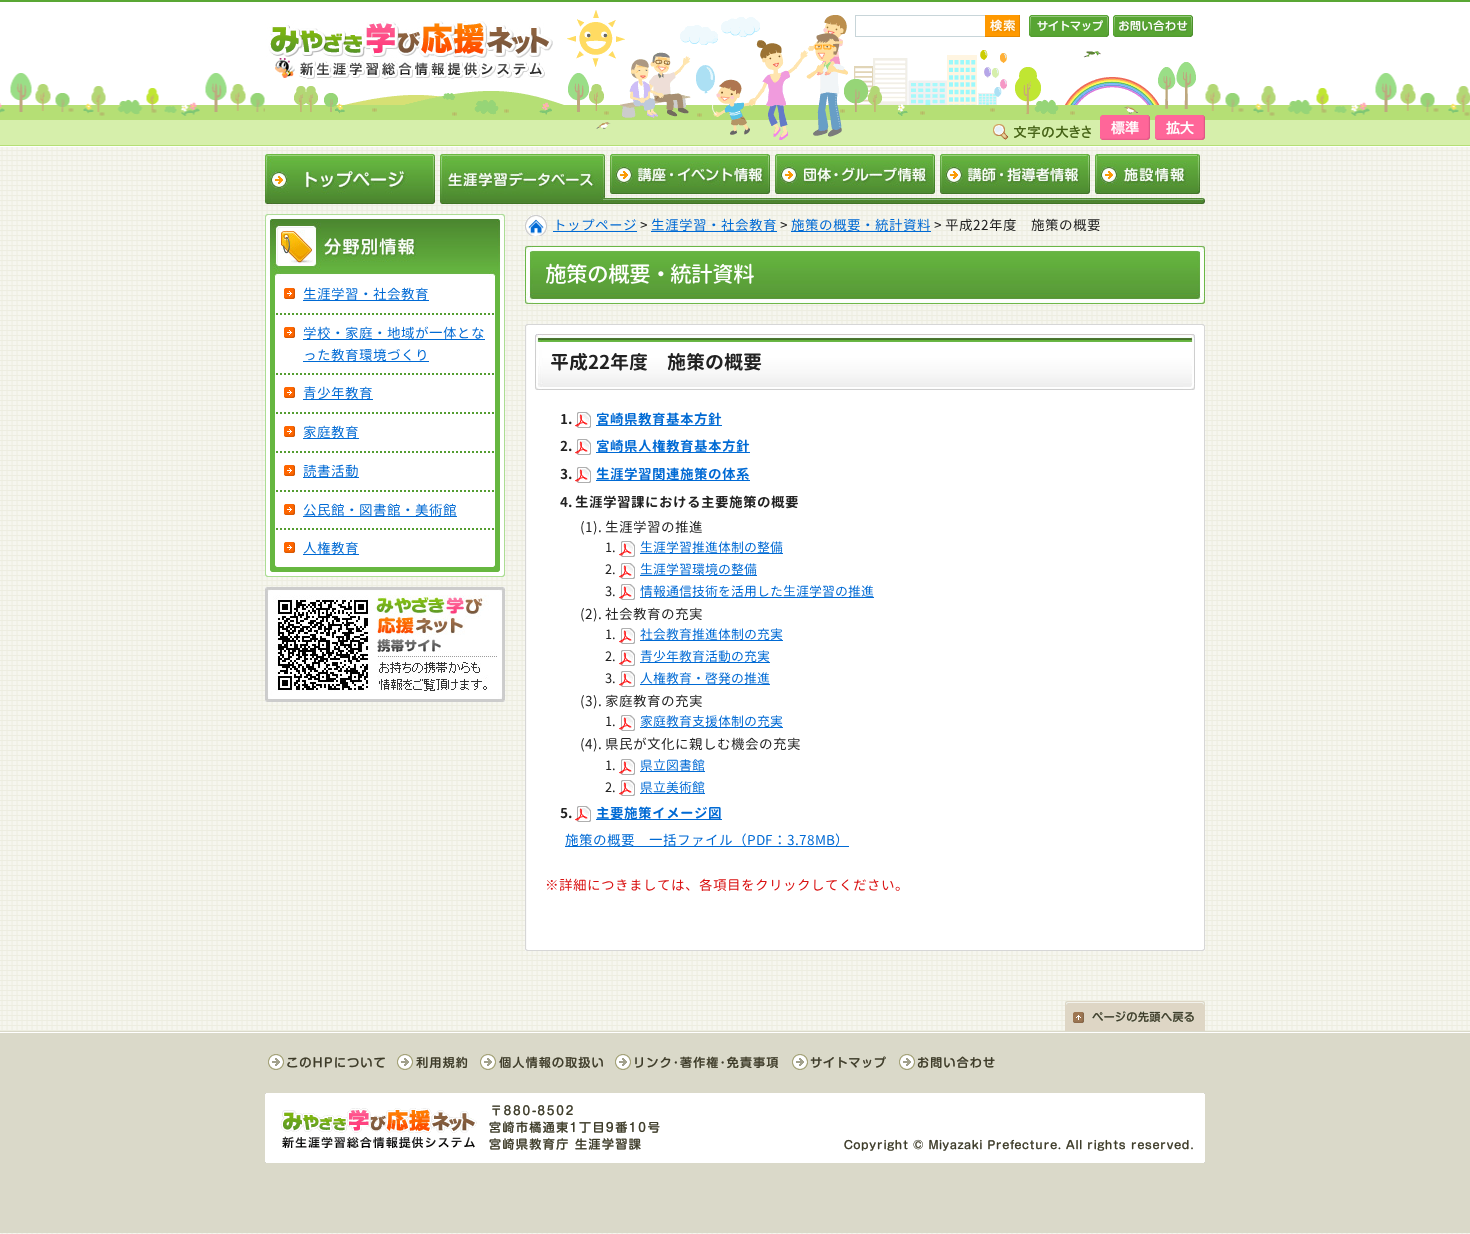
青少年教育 (338, 392)
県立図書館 (672, 765)
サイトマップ (1069, 26)
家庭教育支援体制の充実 (711, 721)
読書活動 (331, 470)
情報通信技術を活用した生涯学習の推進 (757, 591)
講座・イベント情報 (690, 174)
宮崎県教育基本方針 (659, 418)
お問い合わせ (1153, 26)
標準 (1125, 127)
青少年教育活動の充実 (705, 656)
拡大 (1180, 127)
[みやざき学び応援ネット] (410, 48)
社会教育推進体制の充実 (711, 634)
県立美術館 (672, 787)
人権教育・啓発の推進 (705, 678)
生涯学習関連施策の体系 (673, 473)
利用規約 (433, 1062)
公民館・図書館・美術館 (380, 509)
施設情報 (1147, 174)
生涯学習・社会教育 (714, 224)
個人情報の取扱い (542, 1062)
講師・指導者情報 (1015, 174)
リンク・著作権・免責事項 (698, 1062)
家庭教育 (331, 431)
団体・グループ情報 (855, 174)
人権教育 (331, 547)
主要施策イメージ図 (659, 812)
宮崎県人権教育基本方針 (673, 445)
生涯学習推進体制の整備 (711, 547)
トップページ (350, 179)
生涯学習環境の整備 (698, 569)
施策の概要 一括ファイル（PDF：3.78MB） (707, 839)
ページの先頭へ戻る (1135, 1016)
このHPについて (327, 1062)
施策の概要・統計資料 (861, 224)
